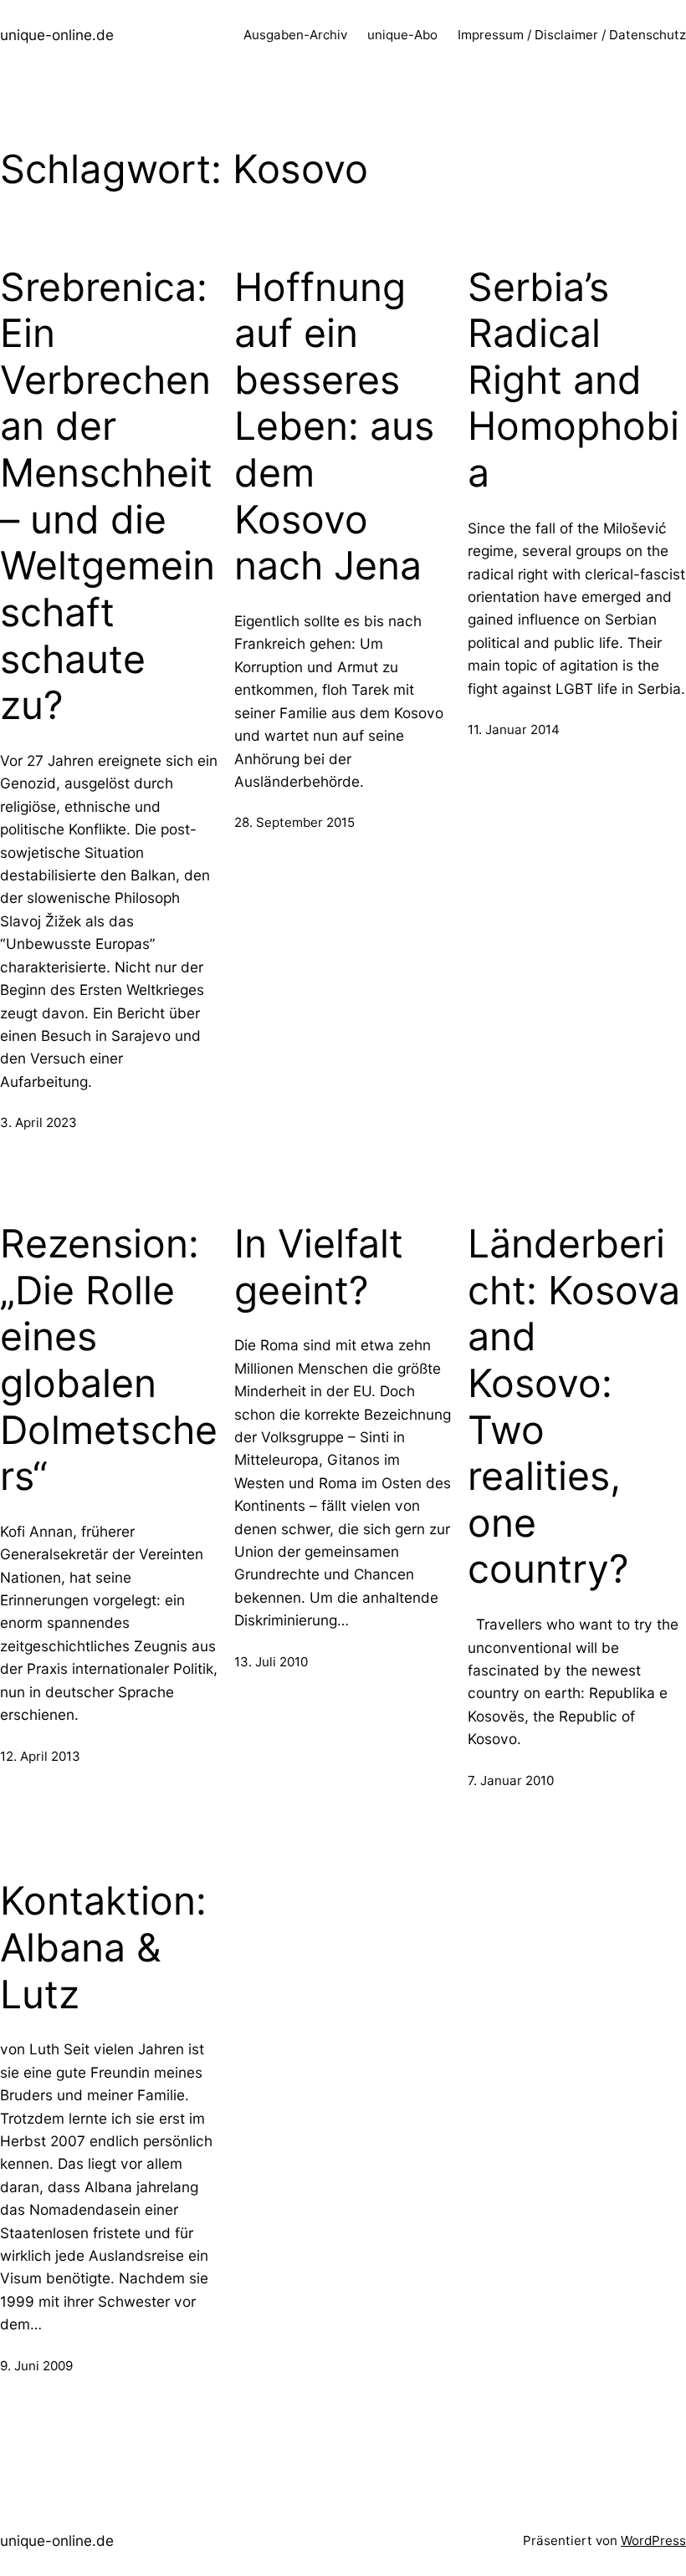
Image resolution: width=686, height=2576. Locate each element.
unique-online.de (57, 35)
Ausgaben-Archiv (295, 35)
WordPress (653, 2540)
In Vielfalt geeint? (319, 1267)
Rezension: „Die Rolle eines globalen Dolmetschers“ (109, 1360)
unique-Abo (402, 35)
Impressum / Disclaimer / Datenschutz (572, 35)
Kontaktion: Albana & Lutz (103, 1947)
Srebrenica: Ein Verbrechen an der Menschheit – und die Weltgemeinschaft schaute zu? (108, 497)
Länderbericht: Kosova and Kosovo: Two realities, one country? (574, 1406)
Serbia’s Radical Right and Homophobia (573, 380)
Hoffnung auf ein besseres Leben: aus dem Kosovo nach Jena (334, 427)
